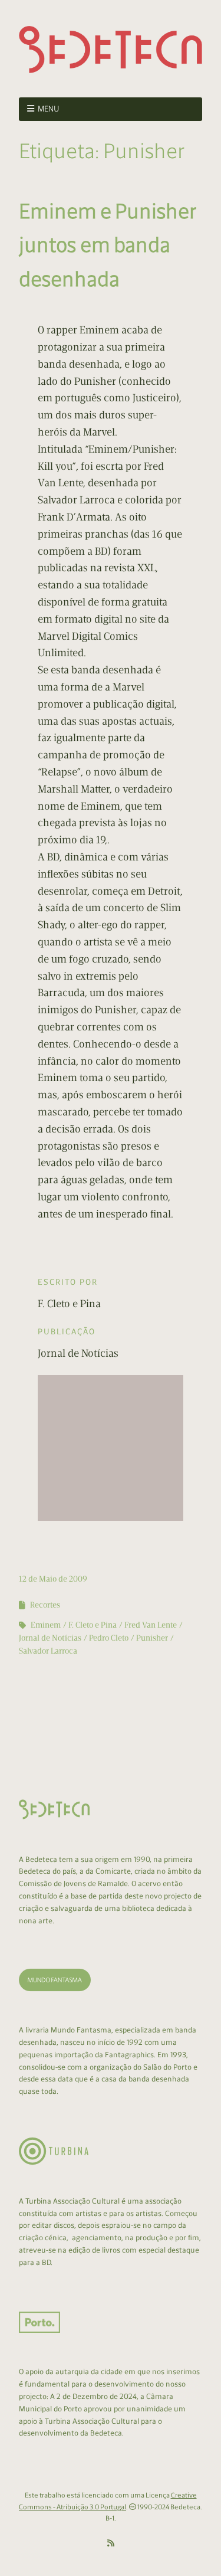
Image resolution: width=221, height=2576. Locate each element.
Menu (49, 109)
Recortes (45, 1605)
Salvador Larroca (48, 1651)
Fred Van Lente (151, 1625)
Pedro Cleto (109, 1638)
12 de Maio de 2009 (53, 1579)
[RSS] (111, 2544)
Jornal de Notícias (50, 1638)
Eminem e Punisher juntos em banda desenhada (108, 245)
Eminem (46, 1625)
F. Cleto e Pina (93, 1625)
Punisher (152, 1638)
